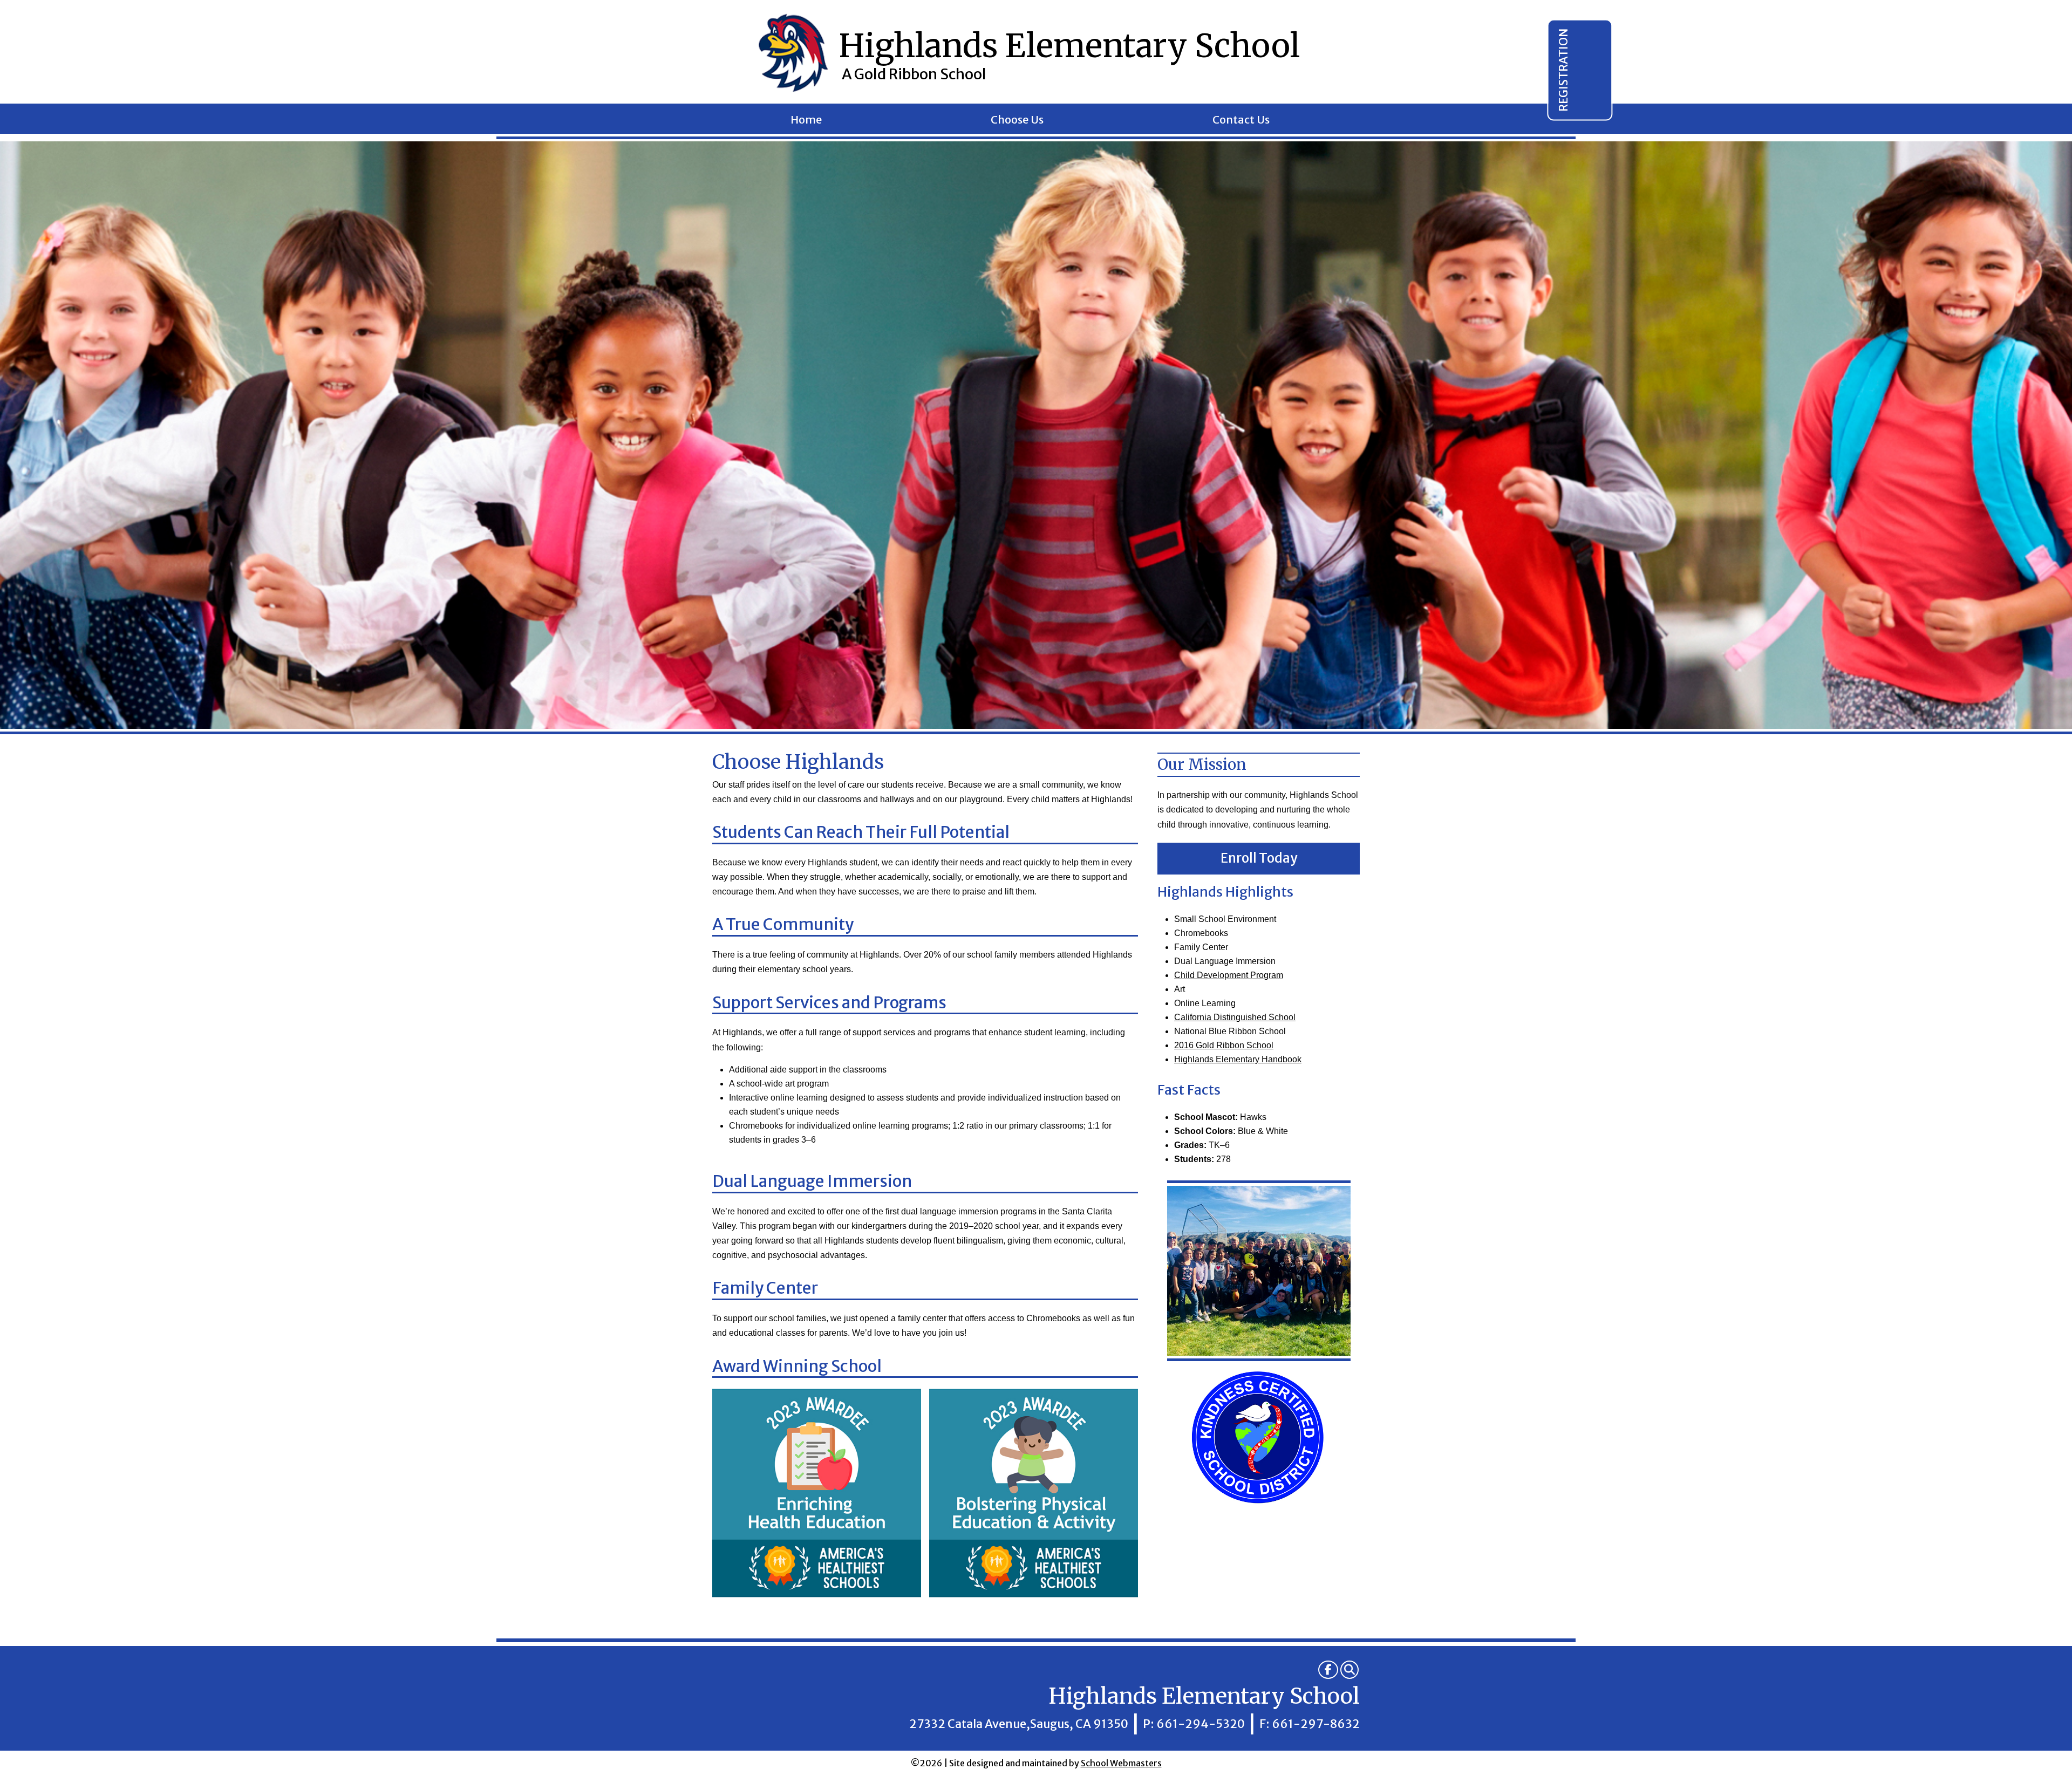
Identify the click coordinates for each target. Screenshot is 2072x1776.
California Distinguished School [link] (1235, 1017)
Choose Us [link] (1017, 121)
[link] (1328, 1670)
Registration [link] (1563, 70)
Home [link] (806, 121)
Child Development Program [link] (1229, 975)
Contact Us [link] (1241, 121)
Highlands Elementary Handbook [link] (1238, 1059)
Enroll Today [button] (1259, 858)
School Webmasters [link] (1121, 1763)
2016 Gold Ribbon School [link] (1224, 1045)
